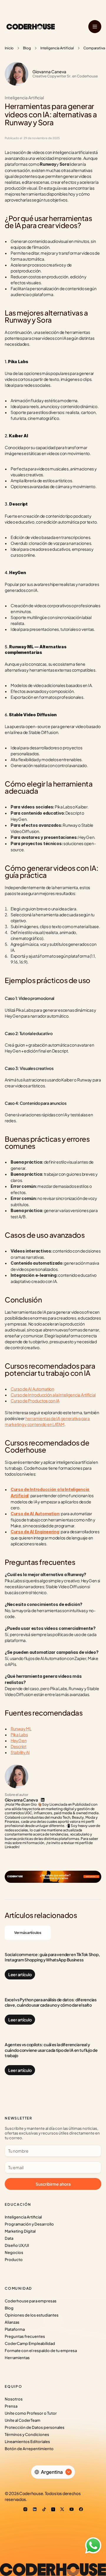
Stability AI (20, 1752)
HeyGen (19, 1740)
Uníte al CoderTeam (23, 2420)
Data (9, 2238)
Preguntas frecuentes (25, 2336)
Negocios (14, 2252)
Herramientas (17, 2358)
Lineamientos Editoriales (27, 2442)
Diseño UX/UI (17, 2245)
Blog (27, 48)
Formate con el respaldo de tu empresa (41, 2351)
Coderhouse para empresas (31, 2301)
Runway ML (21, 1729)
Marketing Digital (20, 2231)
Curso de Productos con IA (35, 1401)
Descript (19, 1746)
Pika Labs (19, 1734)
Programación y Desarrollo (29, 2224)
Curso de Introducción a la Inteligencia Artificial (53, 1395)
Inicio (9, 48)
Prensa (11, 2406)
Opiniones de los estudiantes (32, 2315)
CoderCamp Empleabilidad (30, 2343)
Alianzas (12, 2322)
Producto (14, 2260)
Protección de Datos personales (35, 2427)
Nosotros (14, 2399)
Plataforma (15, 2329)
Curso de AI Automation (32, 1389)
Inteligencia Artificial (57, 48)
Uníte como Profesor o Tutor (31, 2413)
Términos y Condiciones (27, 2434)
